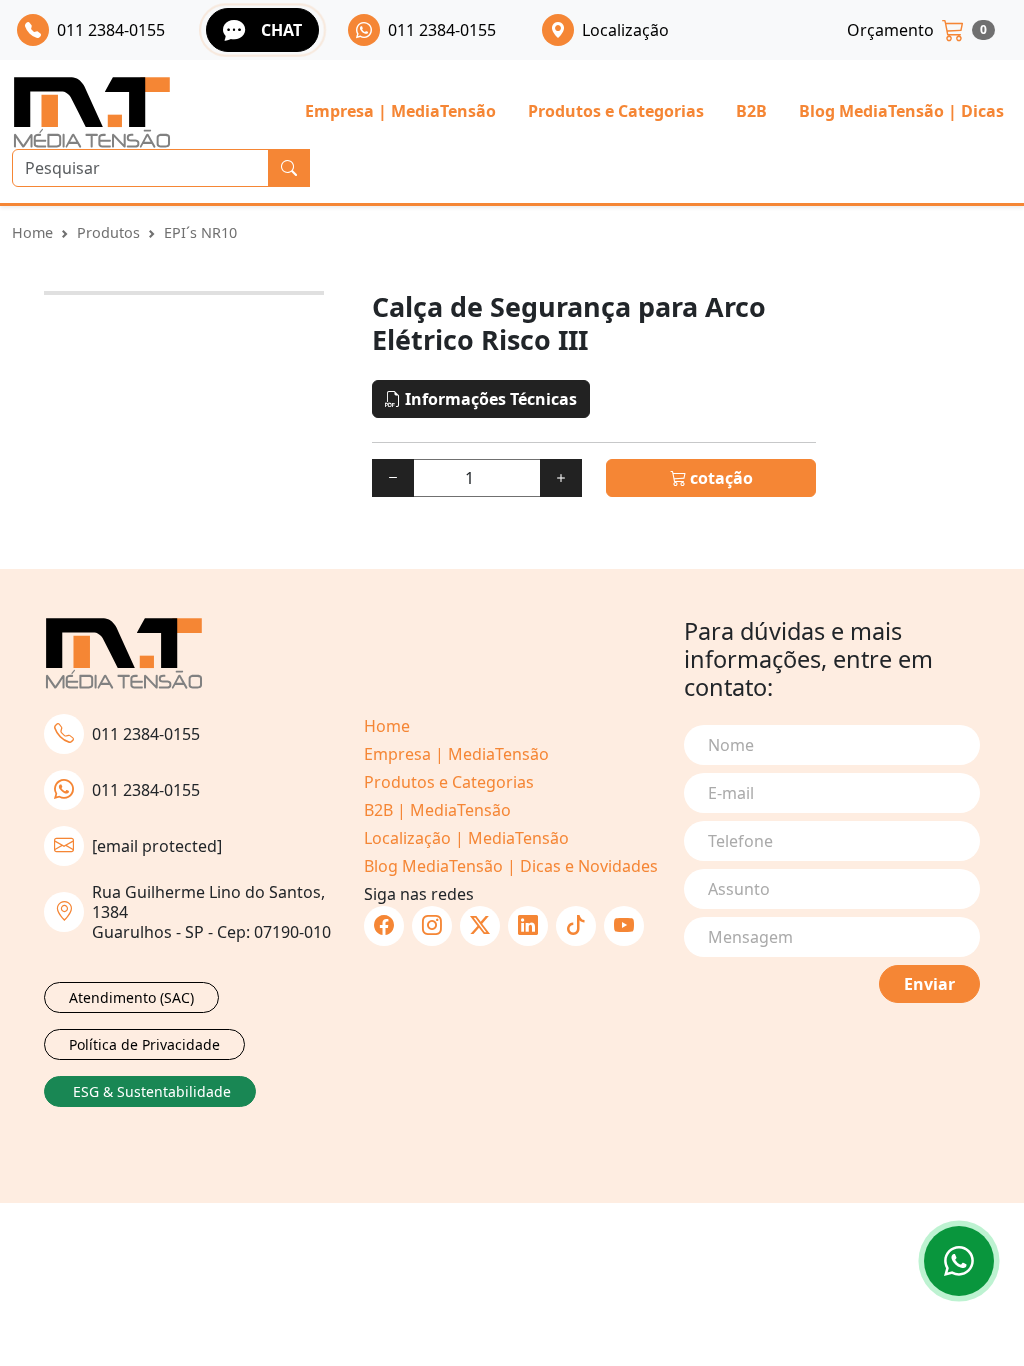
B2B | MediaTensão (437, 810)
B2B (751, 111)
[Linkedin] (528, 926)
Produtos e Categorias (616, 111)
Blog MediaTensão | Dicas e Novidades (511, 866)
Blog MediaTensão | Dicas (901, 111)
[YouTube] (624, 926)
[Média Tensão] (92, 112)
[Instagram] (432, 926)
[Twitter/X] (480, 926)
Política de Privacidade (144, 1044)
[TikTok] (576, 926)
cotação (719, 478)
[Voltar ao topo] (959, 1261)
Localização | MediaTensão (466, 838)
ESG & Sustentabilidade (152, 1091)
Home (32, 232)
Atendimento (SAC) (131, 997)
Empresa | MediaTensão (400, 111)
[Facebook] (384, 926)
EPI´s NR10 (200, 232)
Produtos (108, 232)
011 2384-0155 (146, 734)
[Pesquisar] (289, 168)
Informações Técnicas (489, 399)
